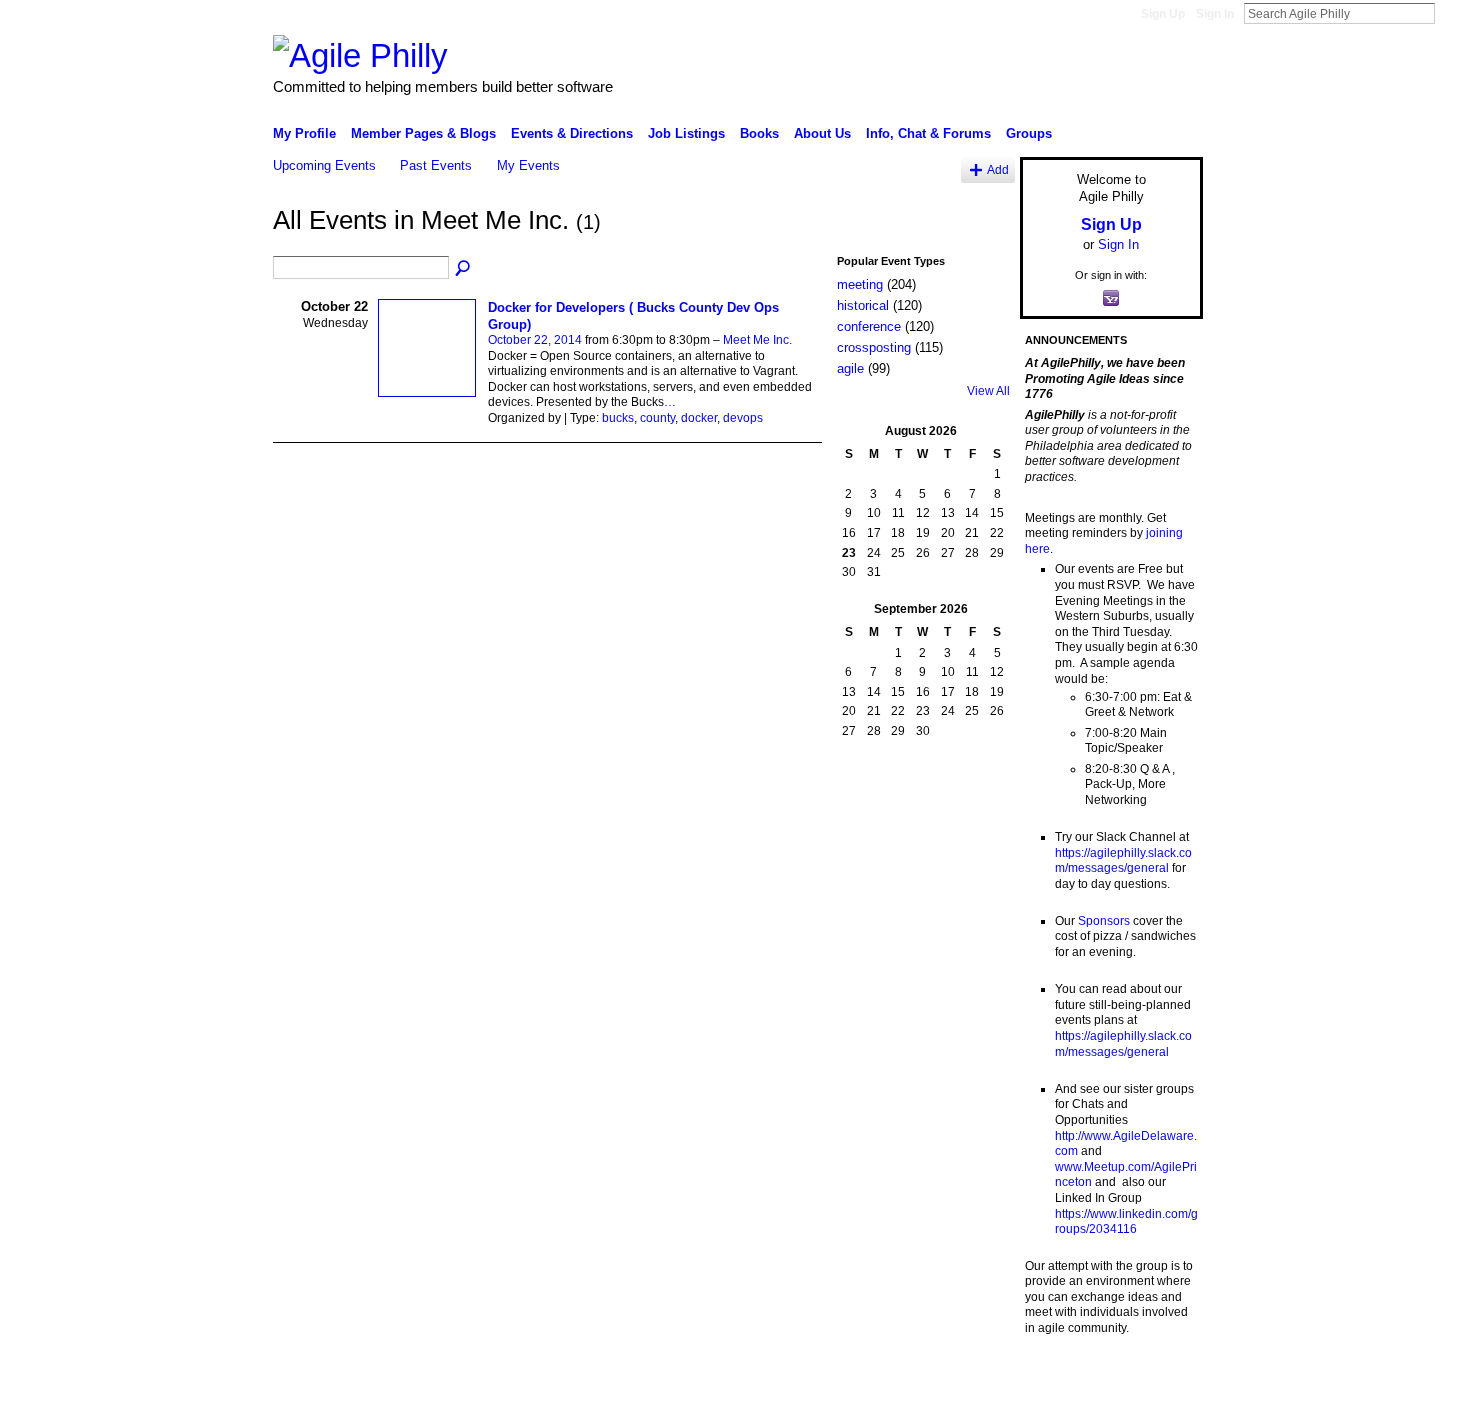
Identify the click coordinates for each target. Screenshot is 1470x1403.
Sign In (1215, 14)
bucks (618, 418)
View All (988, 391)
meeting (860, 284)
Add (998, 169)
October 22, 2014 (535, 340)
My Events (528, 165)
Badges (976, 1380)
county (657, 418)
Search (1451, 13)
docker (699, 418)
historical (863, 305)
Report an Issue (1055, 1380)
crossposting (874, 347)
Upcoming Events (324, 165)
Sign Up (1163, 14)
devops (743, 418)
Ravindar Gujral (423, 1380)
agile (850, 368)
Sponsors (1104, 921)
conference (869, 326)
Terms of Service (1158, 1380)
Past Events (436, 165)
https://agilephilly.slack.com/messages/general (1123, 861)
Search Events (464, 269)
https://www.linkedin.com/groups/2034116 (1126, 1222)
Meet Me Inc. (757, 340)
